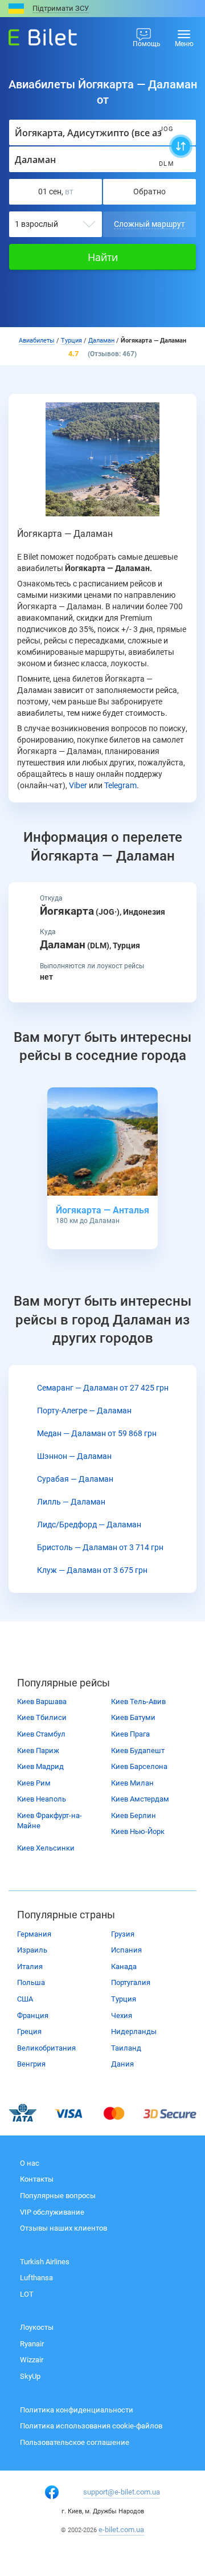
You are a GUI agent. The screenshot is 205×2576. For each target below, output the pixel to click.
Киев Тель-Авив (138, 1701)
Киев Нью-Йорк (138, 1831)
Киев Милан (132, 1783)
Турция (124, 1999)
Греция (29, 2031)
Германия (34, 1934)
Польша (31, 1982)
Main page (32, 34)
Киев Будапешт (138, 1750)
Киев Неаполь (42, 1799)
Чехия (122, 2015)
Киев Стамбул (41, 1734)
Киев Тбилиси (42, 1717)
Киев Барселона (139, 1766)
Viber (78, 785)
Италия (30, 1966)
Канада (124, 1966)
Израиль (32, 1950)
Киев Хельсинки (46, 1848)
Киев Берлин (134, 1815)
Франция (33, 2015)
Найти (103, 257)
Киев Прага (130, 1734)
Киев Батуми (133, 1717)
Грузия (123, 1934)
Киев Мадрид (40, 1766)
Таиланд (126, 2048)
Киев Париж (38, 1750)
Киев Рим (34, 1783)
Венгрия (31, 2064)
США (25, 1999)
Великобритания (46, 2048)
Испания (126, 1950)
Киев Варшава (42, 1701)
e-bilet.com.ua (121, 2530)
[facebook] (52, 2492)
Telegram (120, 785)
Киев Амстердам (140, 1799)
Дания (122, 2064)
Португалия (131, 1982)
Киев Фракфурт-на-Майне (50, 1821)
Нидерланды (134, 2031)
